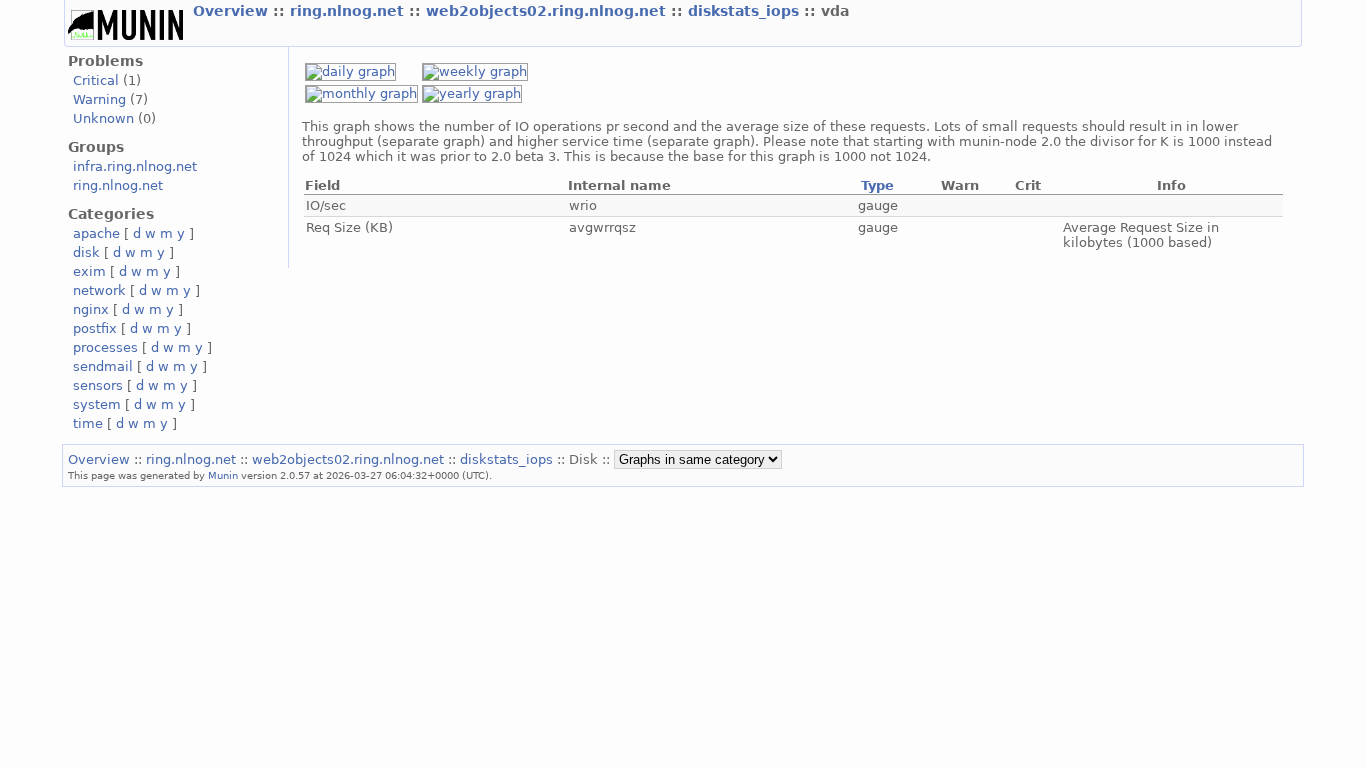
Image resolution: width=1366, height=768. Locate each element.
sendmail (103, 366)
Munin (223, 475)
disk (86, 252)
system (97, 404)
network (99, 290)
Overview (233, 11)
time (88, 423)
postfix (95, 328)
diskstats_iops (746, 11)
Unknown (103, 118)
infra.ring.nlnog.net (135, 166)
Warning (99, 99)
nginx (91, 309)
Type (877, 185)
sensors (98, 385)
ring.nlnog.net (349, 11)
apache (96, 233)
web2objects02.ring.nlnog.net (548, 11)
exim (89, 271)
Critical (96, 80)
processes (105, 347)
